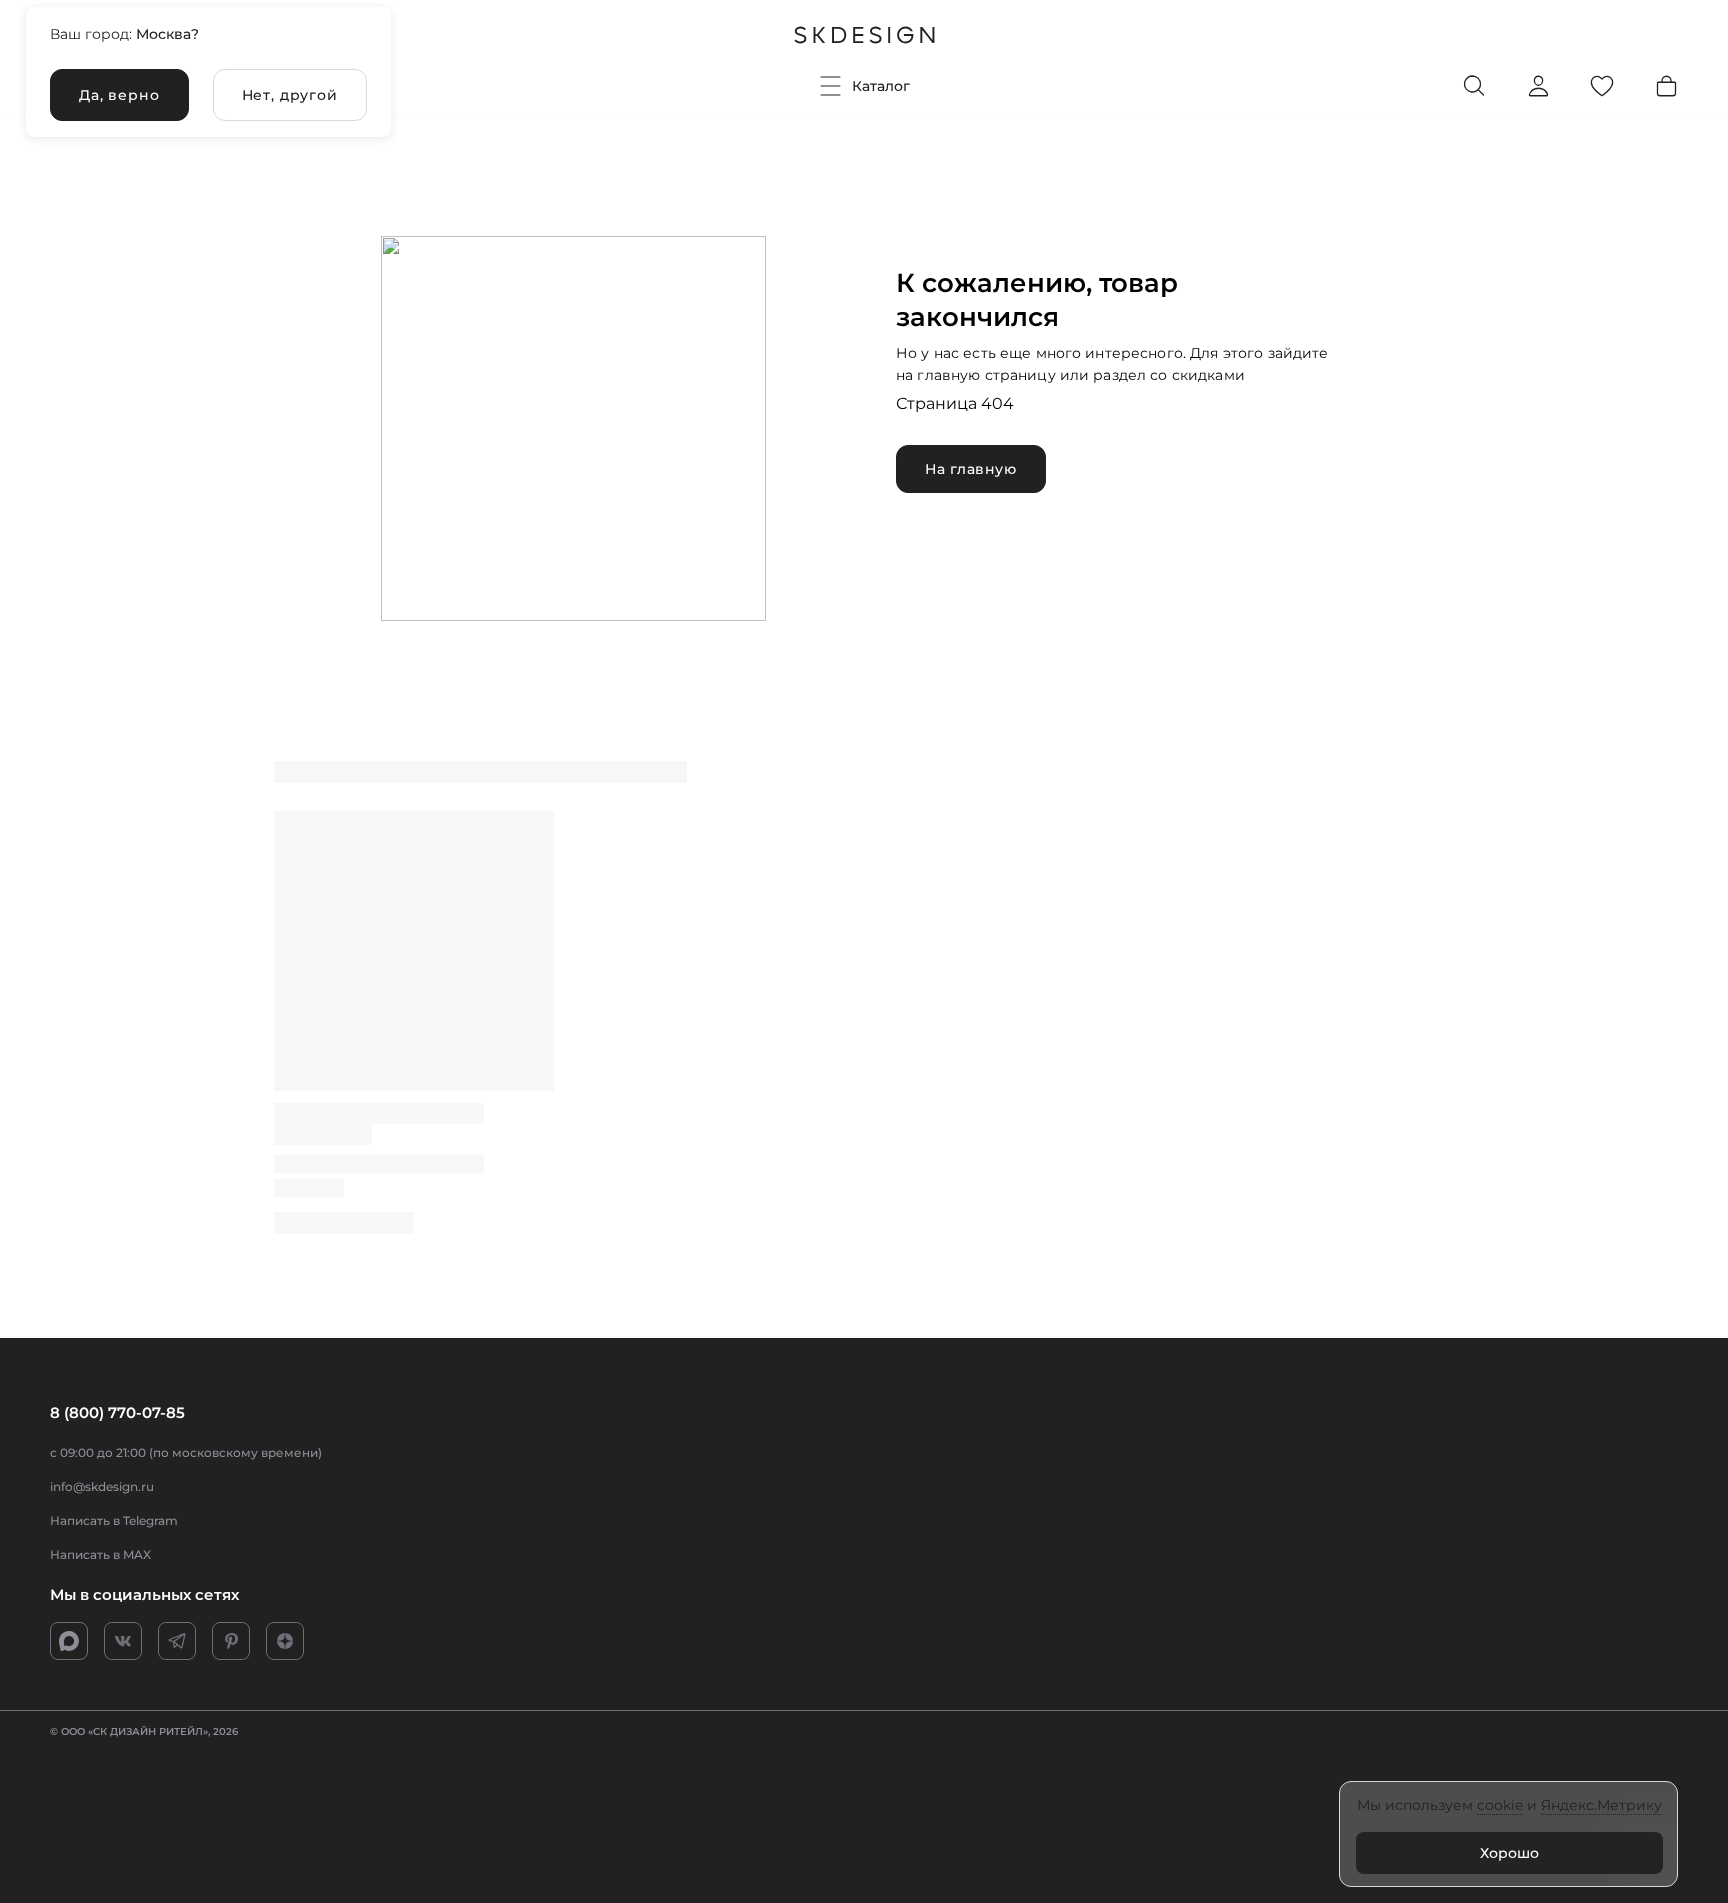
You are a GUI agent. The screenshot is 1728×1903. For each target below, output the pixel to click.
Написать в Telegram (114, 1520)
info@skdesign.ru (102, 1486)
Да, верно (119, 95)
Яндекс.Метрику (1601, 1805)
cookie (1500, 1805)
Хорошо (1509, 1853)
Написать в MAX (100, 1554)
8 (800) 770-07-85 (117, 1412)
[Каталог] (831, 86)
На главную (971, 469)
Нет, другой (290, 95)
